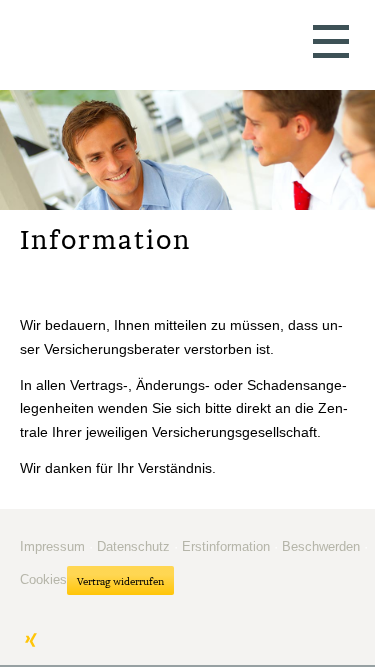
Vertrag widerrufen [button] (120, 581)
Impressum (52, 546)
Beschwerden (321, 546)
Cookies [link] (43, 579)
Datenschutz (133, 546)
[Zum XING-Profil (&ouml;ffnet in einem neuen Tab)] (31, 640)
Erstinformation (226, 546)
